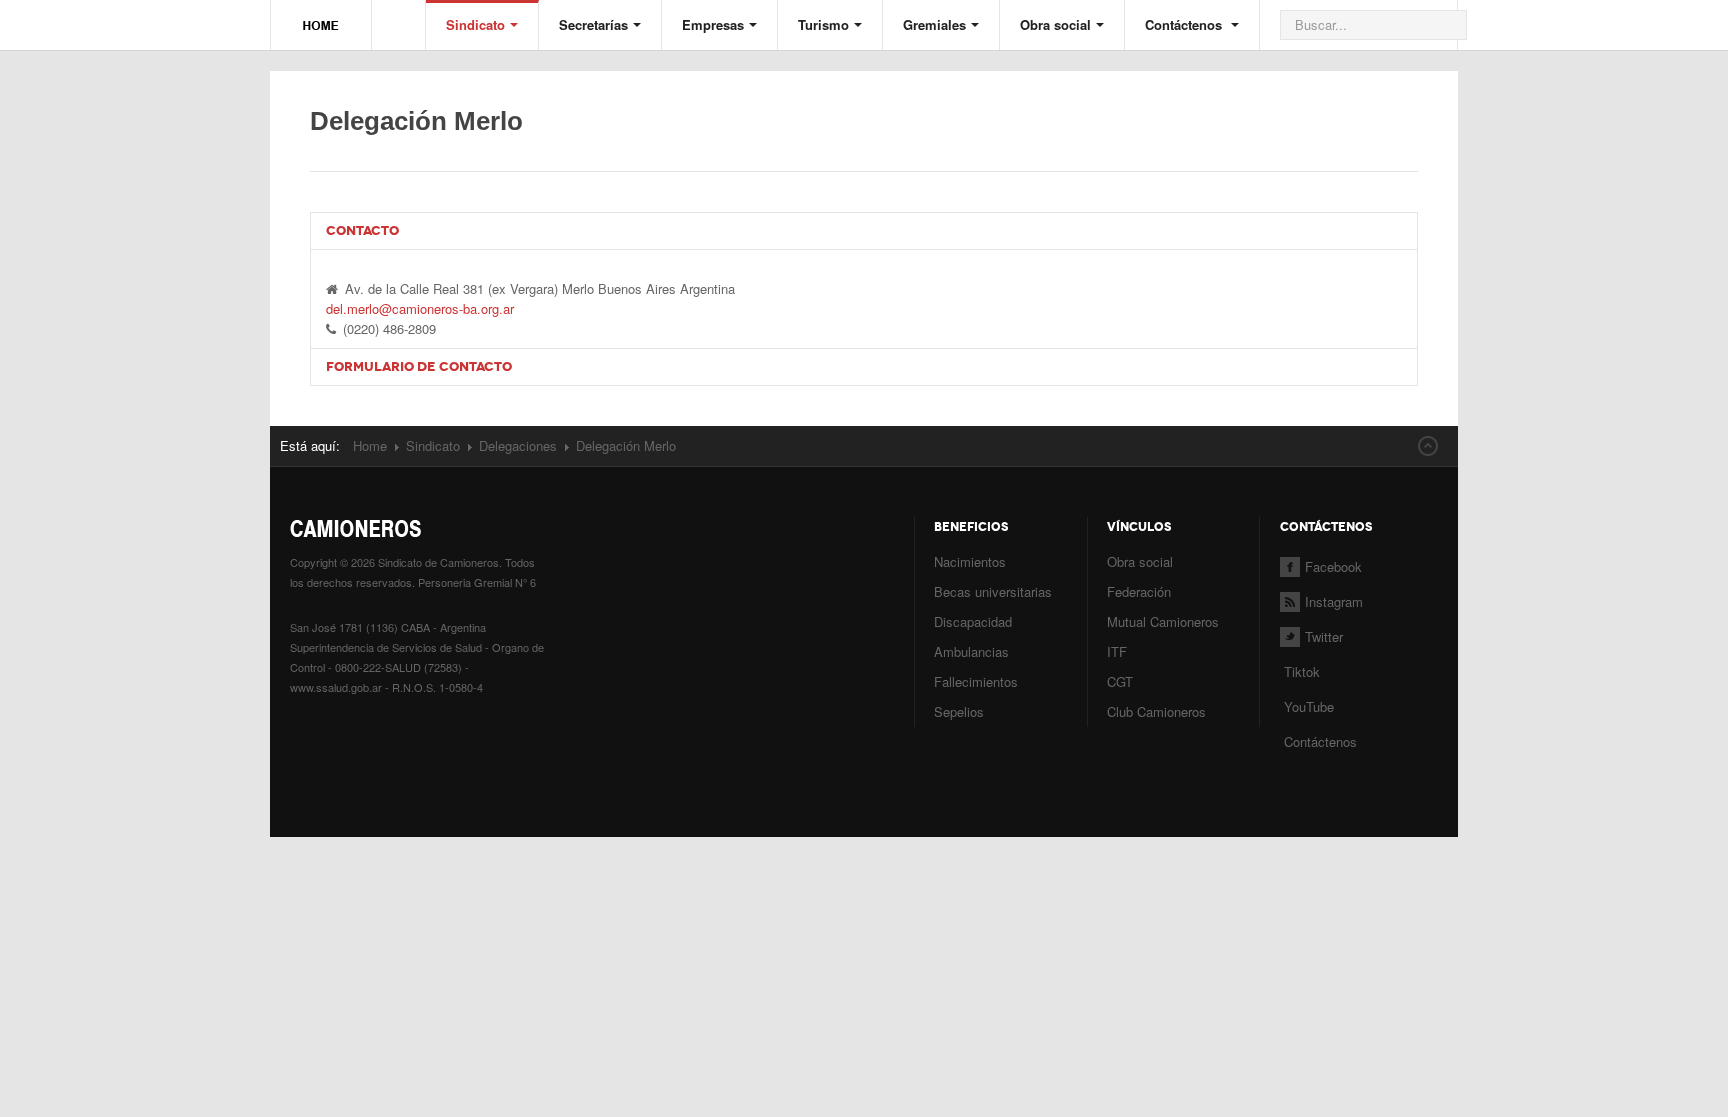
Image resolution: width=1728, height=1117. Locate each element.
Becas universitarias (993, 591)
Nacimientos (970, 561)
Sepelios (959, 711)
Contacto (362, 230)
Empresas (713, 24)
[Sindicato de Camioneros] (321, 16)
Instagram (1334, 601)
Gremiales (934, 24)
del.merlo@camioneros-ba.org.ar (420, 308)
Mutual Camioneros (1163, 621)
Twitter (1324, 636)
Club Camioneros (1156, 711)
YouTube (1307, 706)
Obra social (1055, 24)
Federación (1139, 591)
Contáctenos (1185, 24)
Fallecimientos (976, 681)
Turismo (823, 24)
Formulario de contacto (419, 366)
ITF (1117, 651)
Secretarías (593, 24)
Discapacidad (973, 621)
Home (370, 445)
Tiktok (1302, 671)
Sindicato (475, 24)
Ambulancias (971, 651)
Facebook (1333, 566)
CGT (1120, 681)
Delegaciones (518, 445)
